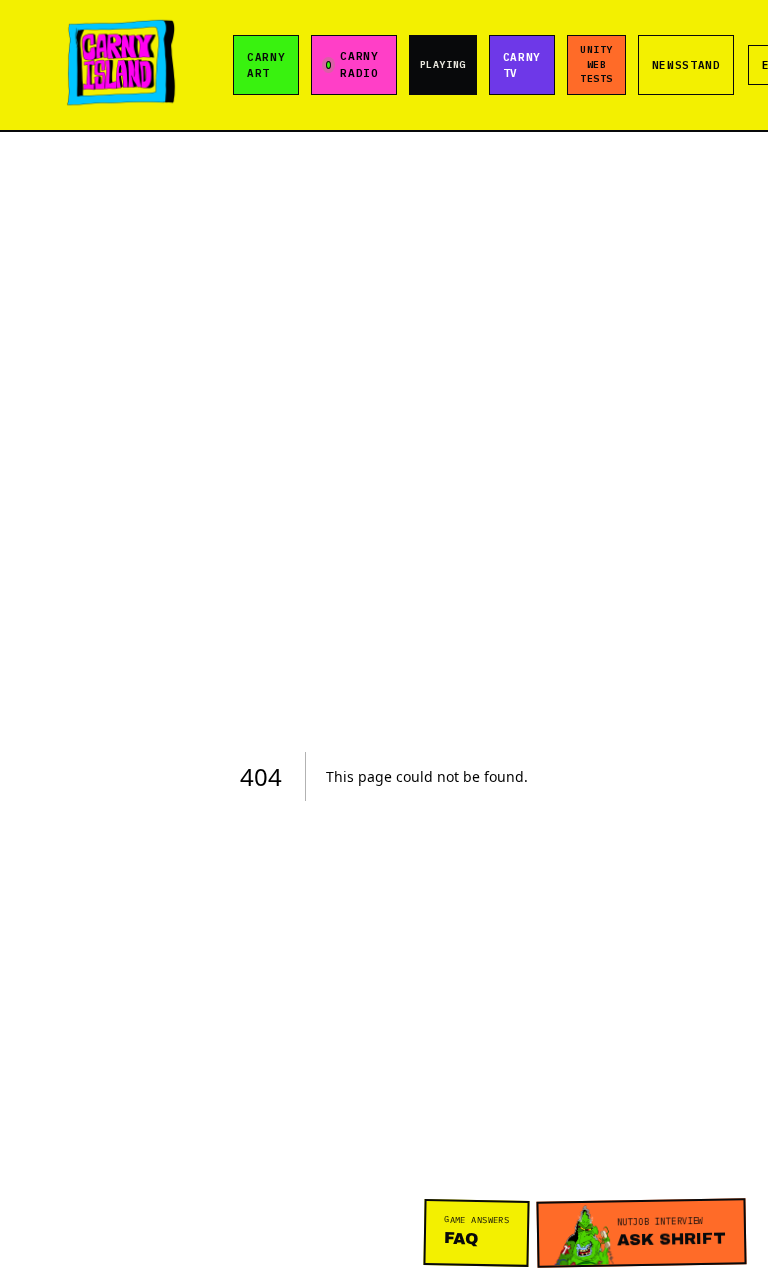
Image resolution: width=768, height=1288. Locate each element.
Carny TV (522, 65)
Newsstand (686, 65)
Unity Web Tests (596, 64)
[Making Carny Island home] (121, 65)
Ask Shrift (672, 1232)
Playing (443, 64)
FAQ (477, 1229)
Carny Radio (359, 64)
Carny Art (266, 65)
